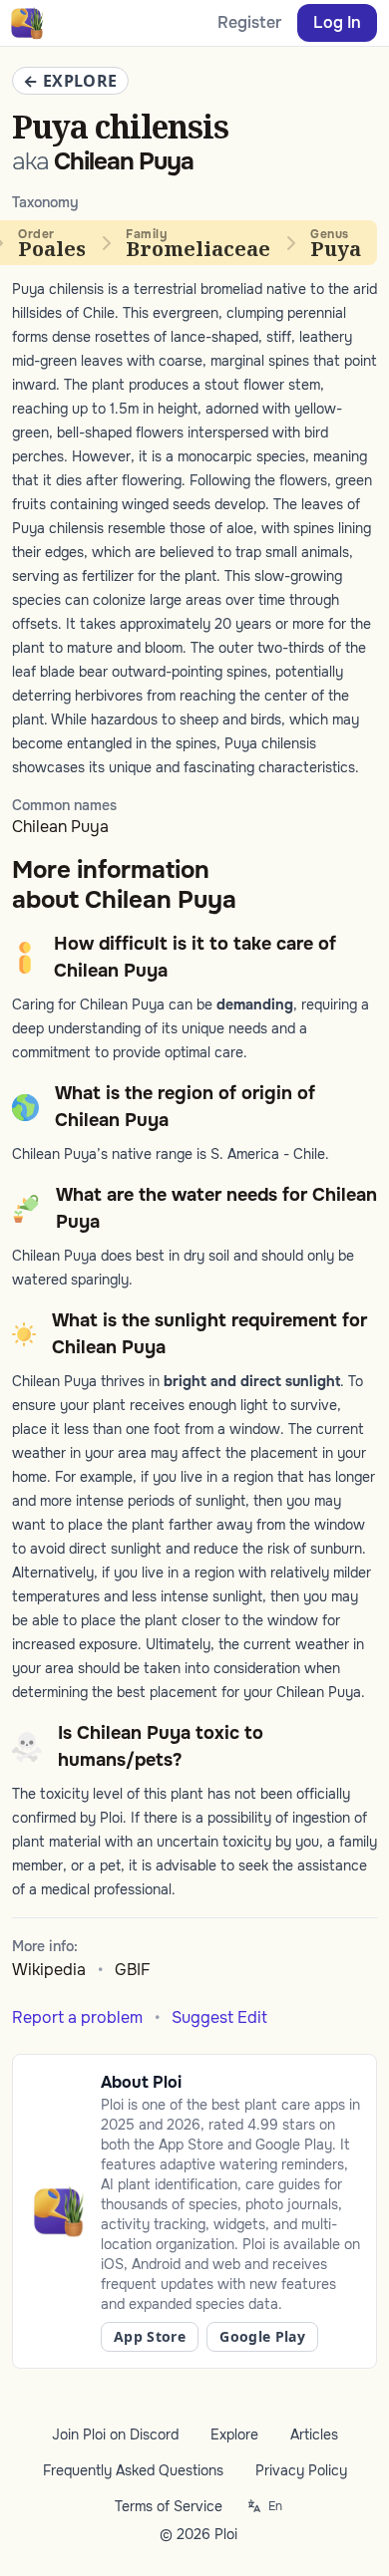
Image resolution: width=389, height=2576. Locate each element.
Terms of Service (169, 2506)
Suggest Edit (219, 2017)
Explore (234, 2434)
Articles (314, 2434)
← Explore (70, 81)
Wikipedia (49, 1970)
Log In (337, 22)
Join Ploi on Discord (115, 2434)
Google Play (262, 2336)
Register (249, 22)
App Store (150, 2336)
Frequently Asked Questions (133, 2470)
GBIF (133, 1970)
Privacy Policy (301, 2470)
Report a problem (77, 2017)
